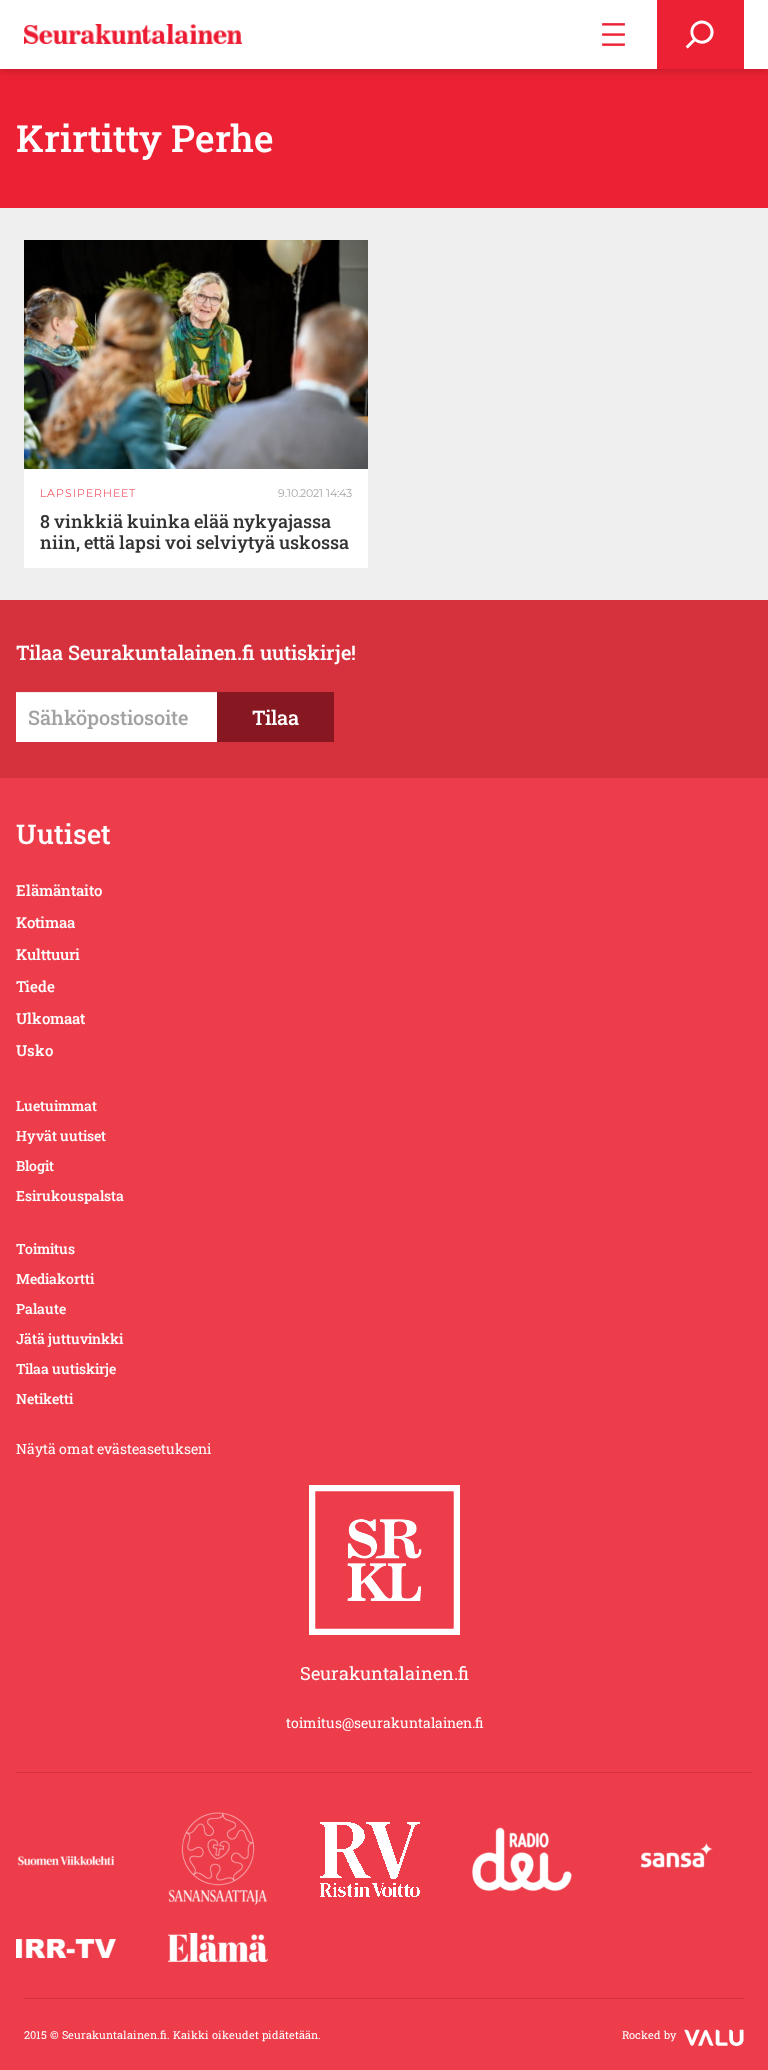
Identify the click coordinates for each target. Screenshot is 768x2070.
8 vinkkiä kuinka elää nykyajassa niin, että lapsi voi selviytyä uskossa (194, 532)
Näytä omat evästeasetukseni (113, 1448)
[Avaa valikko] (613, 34)
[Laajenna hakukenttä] (700, 34)
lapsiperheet (88, 493)
